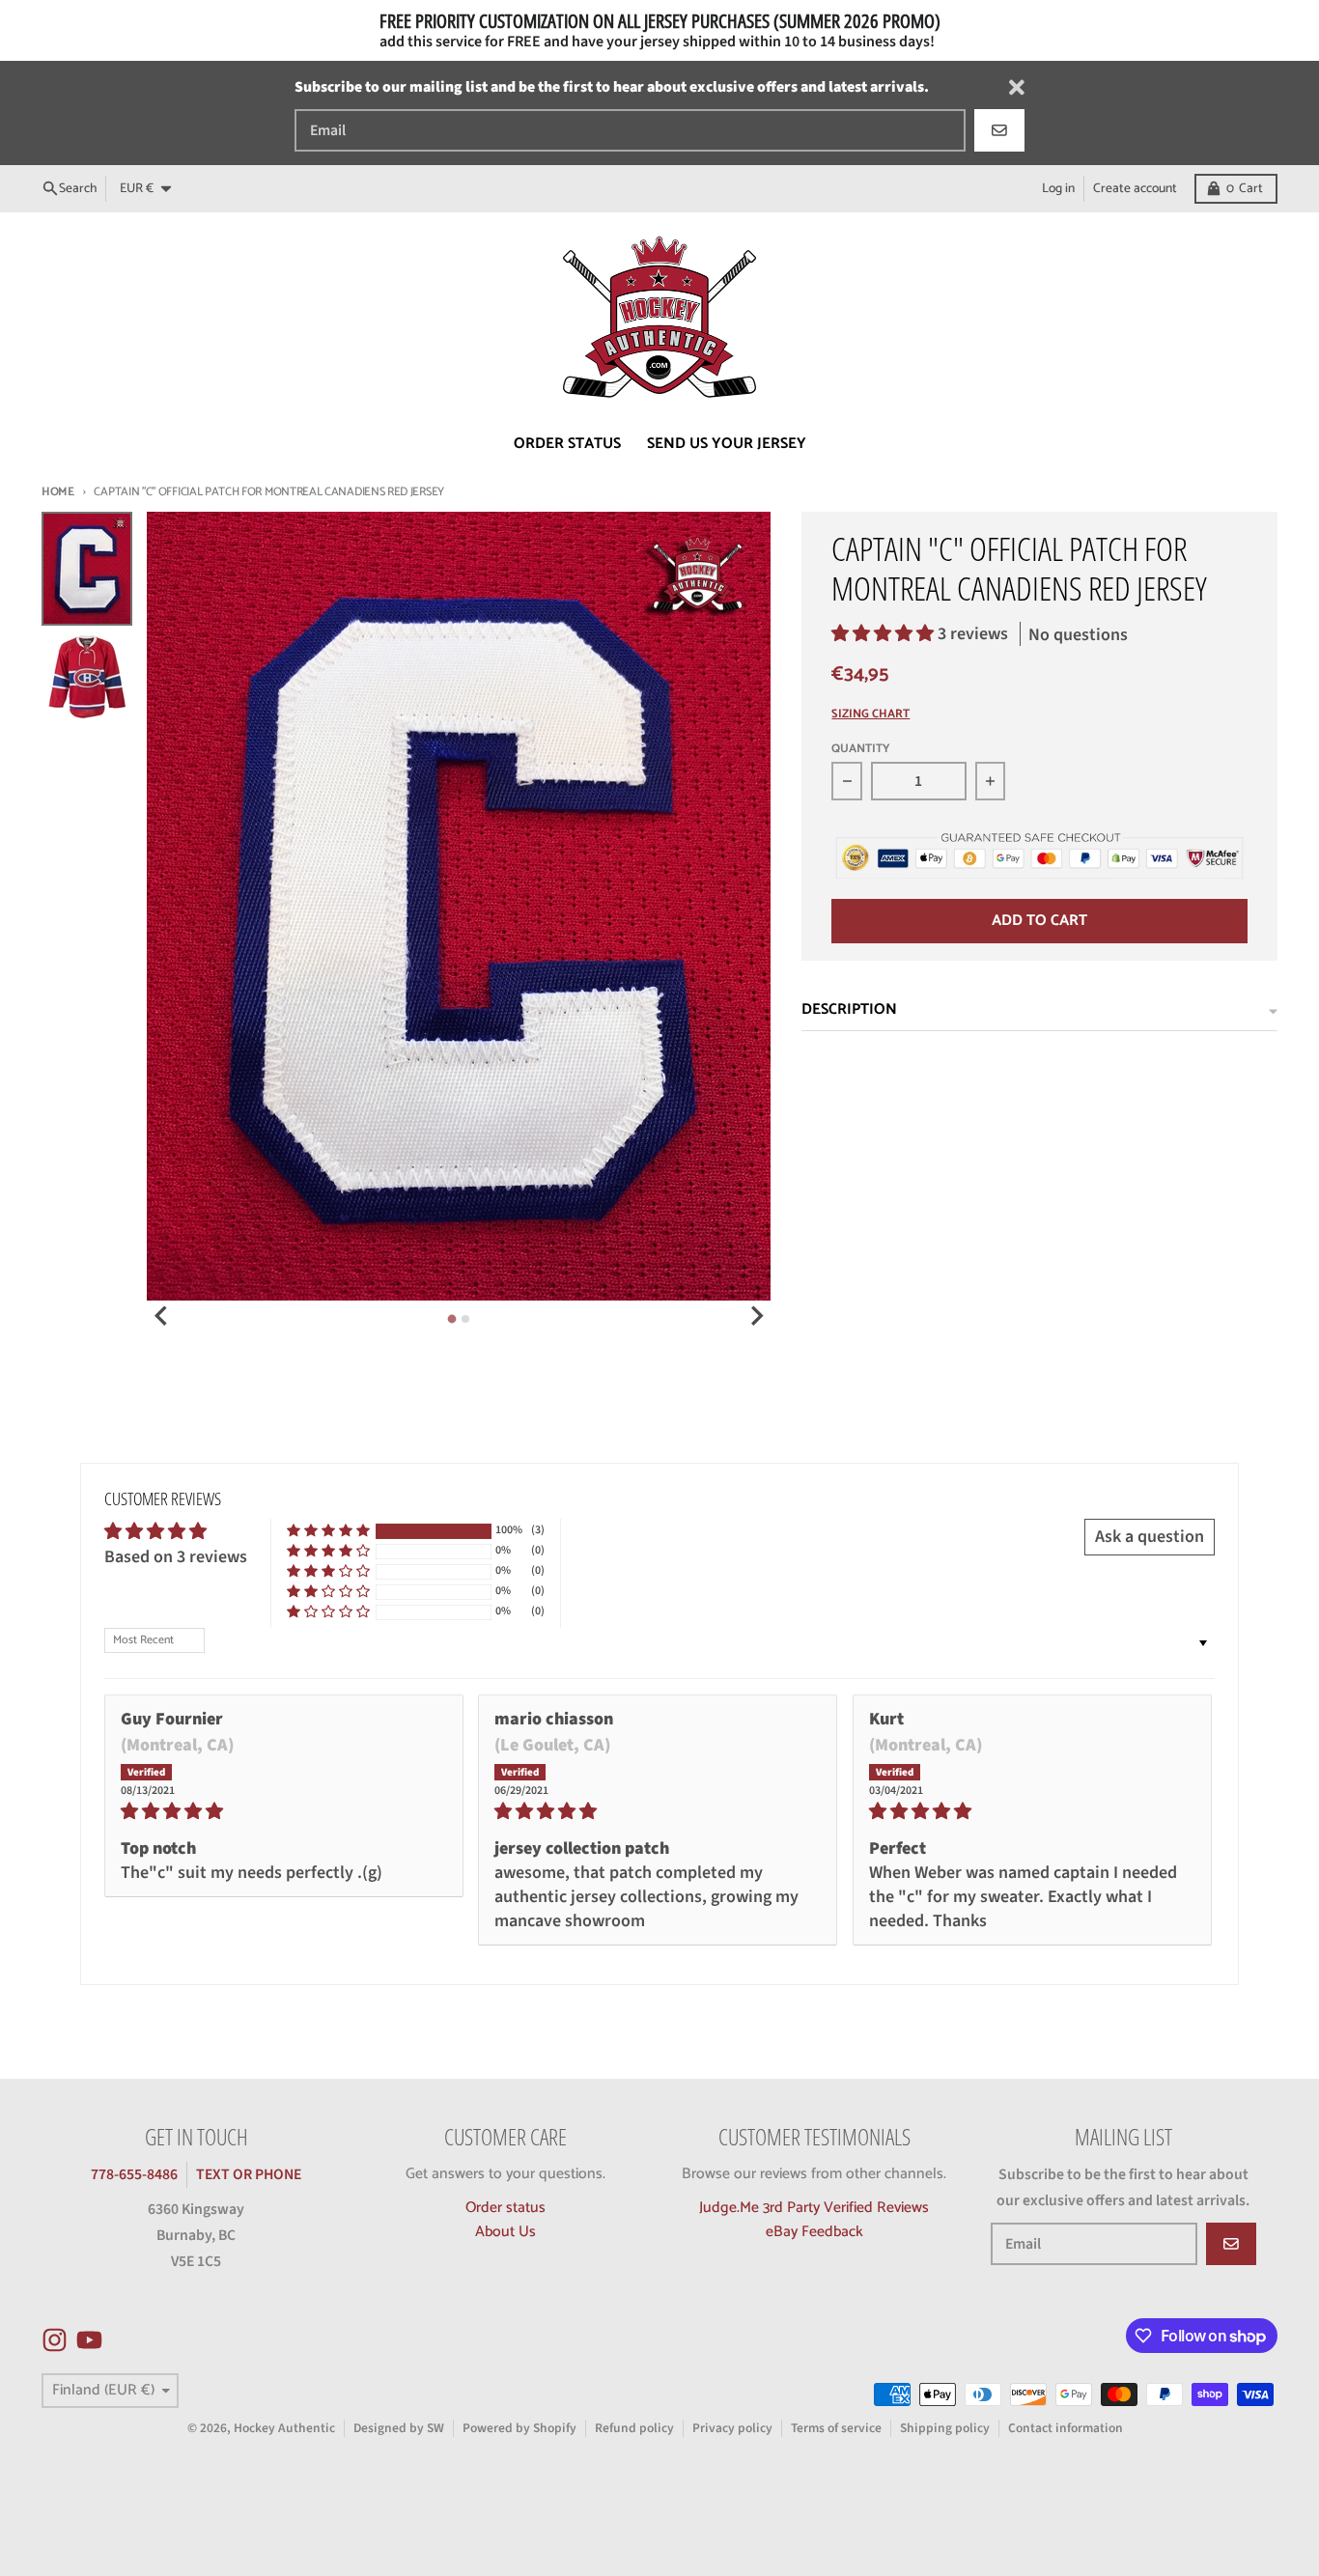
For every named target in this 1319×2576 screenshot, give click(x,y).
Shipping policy (945, 2428)
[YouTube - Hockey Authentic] (89, 2340)
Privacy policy (732, 2428)
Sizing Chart (870, 715)
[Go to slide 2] (465, 1319)
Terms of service (836, 2428)
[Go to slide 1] (452, 1319)
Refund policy (634, 2428)
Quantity (861, 750)
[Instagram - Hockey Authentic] (55, 2340)
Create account (1135, 188)
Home (58, 492)
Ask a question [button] (1150, 1537)
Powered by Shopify (519, 2428)
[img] (284, 1811)
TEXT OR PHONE (249, 2174)
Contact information (1066, 2428)
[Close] (1017, 87)
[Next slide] (756, 1316)
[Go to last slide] (162, 1316)
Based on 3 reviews (176, 1557)
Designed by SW (399, 2428)
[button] (884, 634)
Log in (1058, 188)
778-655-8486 (134, 2174)
